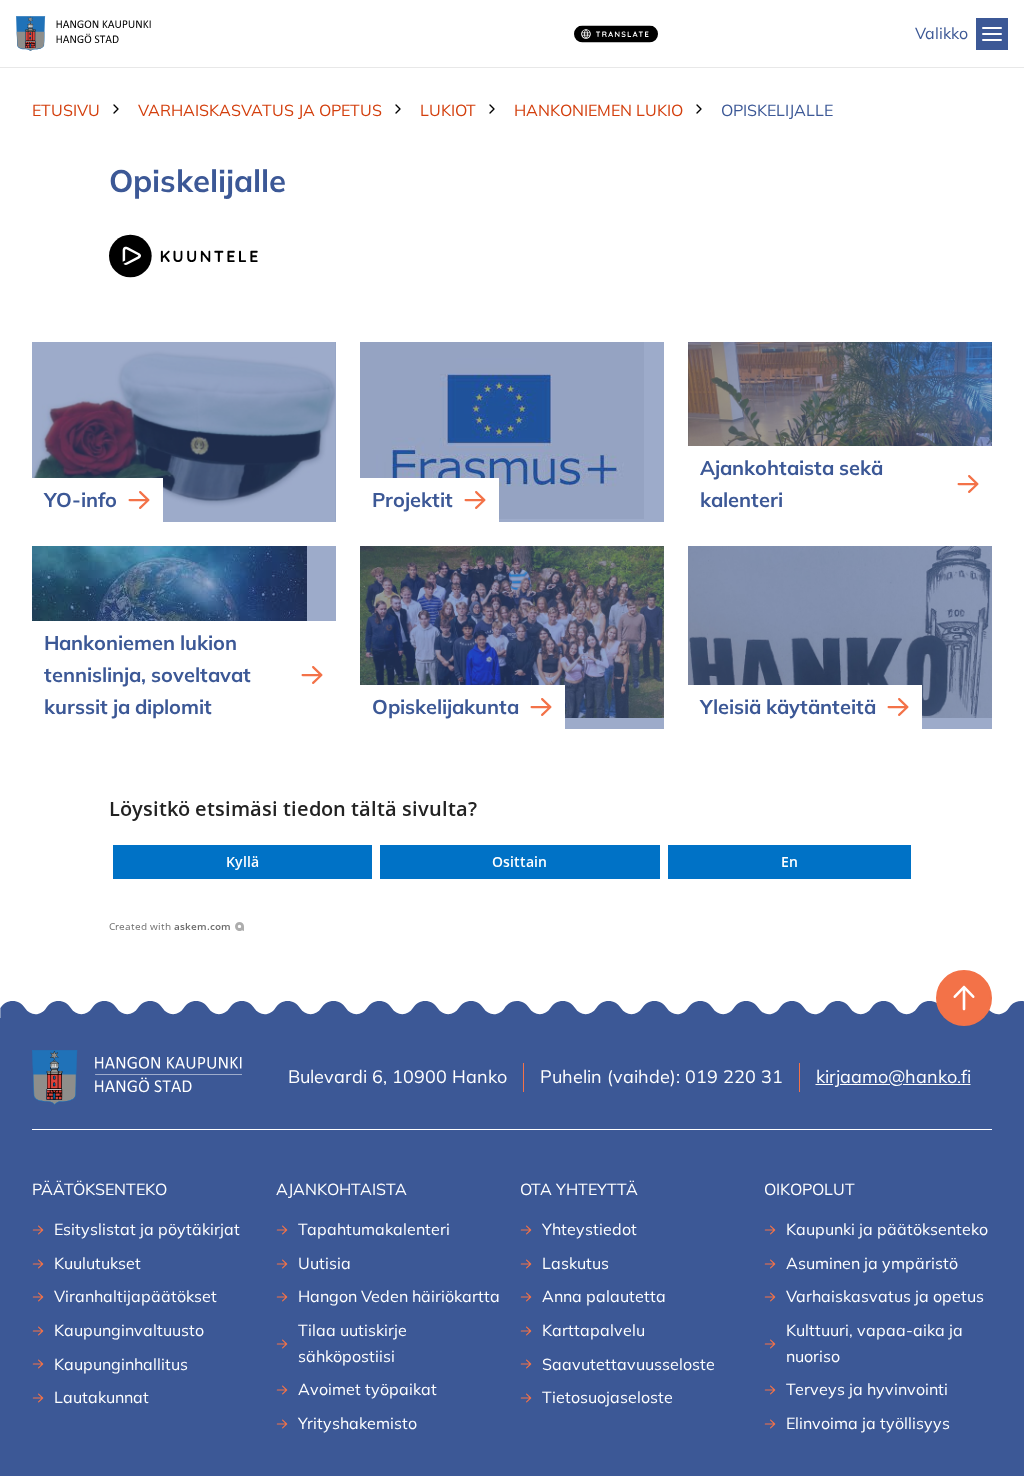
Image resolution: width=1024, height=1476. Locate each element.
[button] (242, 862)
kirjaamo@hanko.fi (893, 1076)
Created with (170, 926)
